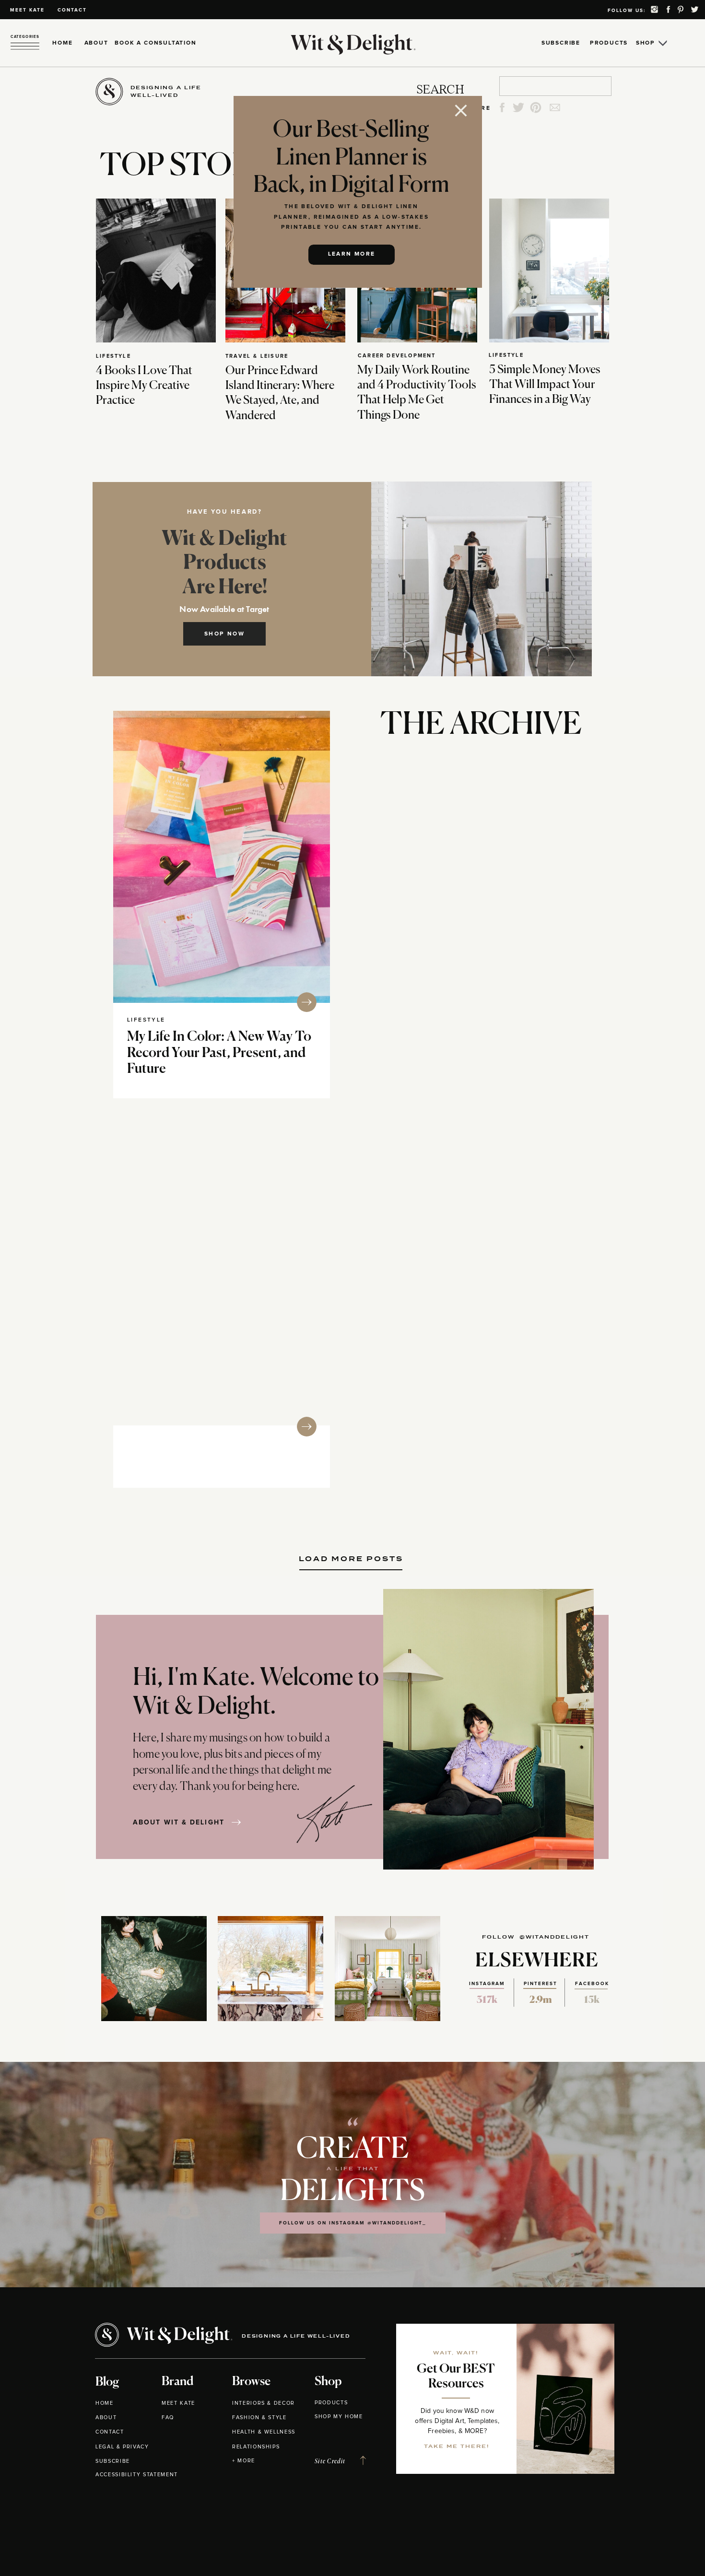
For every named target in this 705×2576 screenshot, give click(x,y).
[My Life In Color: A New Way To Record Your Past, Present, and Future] (222, 857)
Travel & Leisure (257, 356)
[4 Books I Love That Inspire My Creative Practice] (156, 271)
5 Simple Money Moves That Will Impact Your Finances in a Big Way (545, 385)
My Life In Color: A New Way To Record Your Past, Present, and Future (219, 1053)
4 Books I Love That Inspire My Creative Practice (144, 386)
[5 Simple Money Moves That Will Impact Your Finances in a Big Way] (549, 271)
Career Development (397, 356)
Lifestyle (113, 356)
